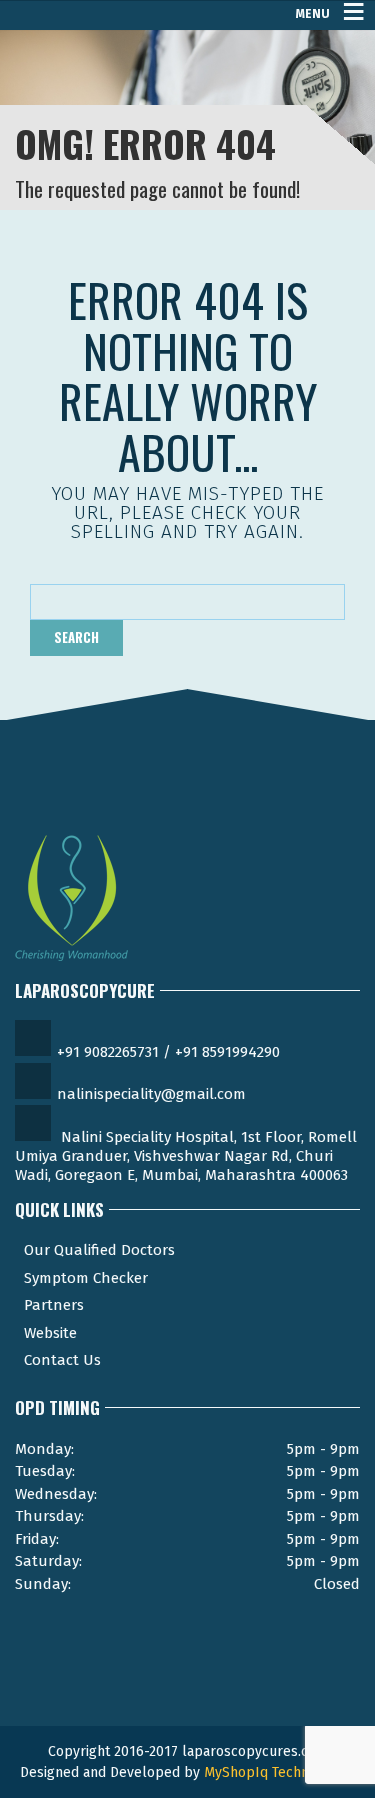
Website (50, 1333)
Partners (54, 1305)
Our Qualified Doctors (99, 1250)
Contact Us (62, 1360)
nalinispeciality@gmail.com (151, 1094)
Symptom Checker (86, 1278)
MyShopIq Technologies (280, 1772)
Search (76, 637)
